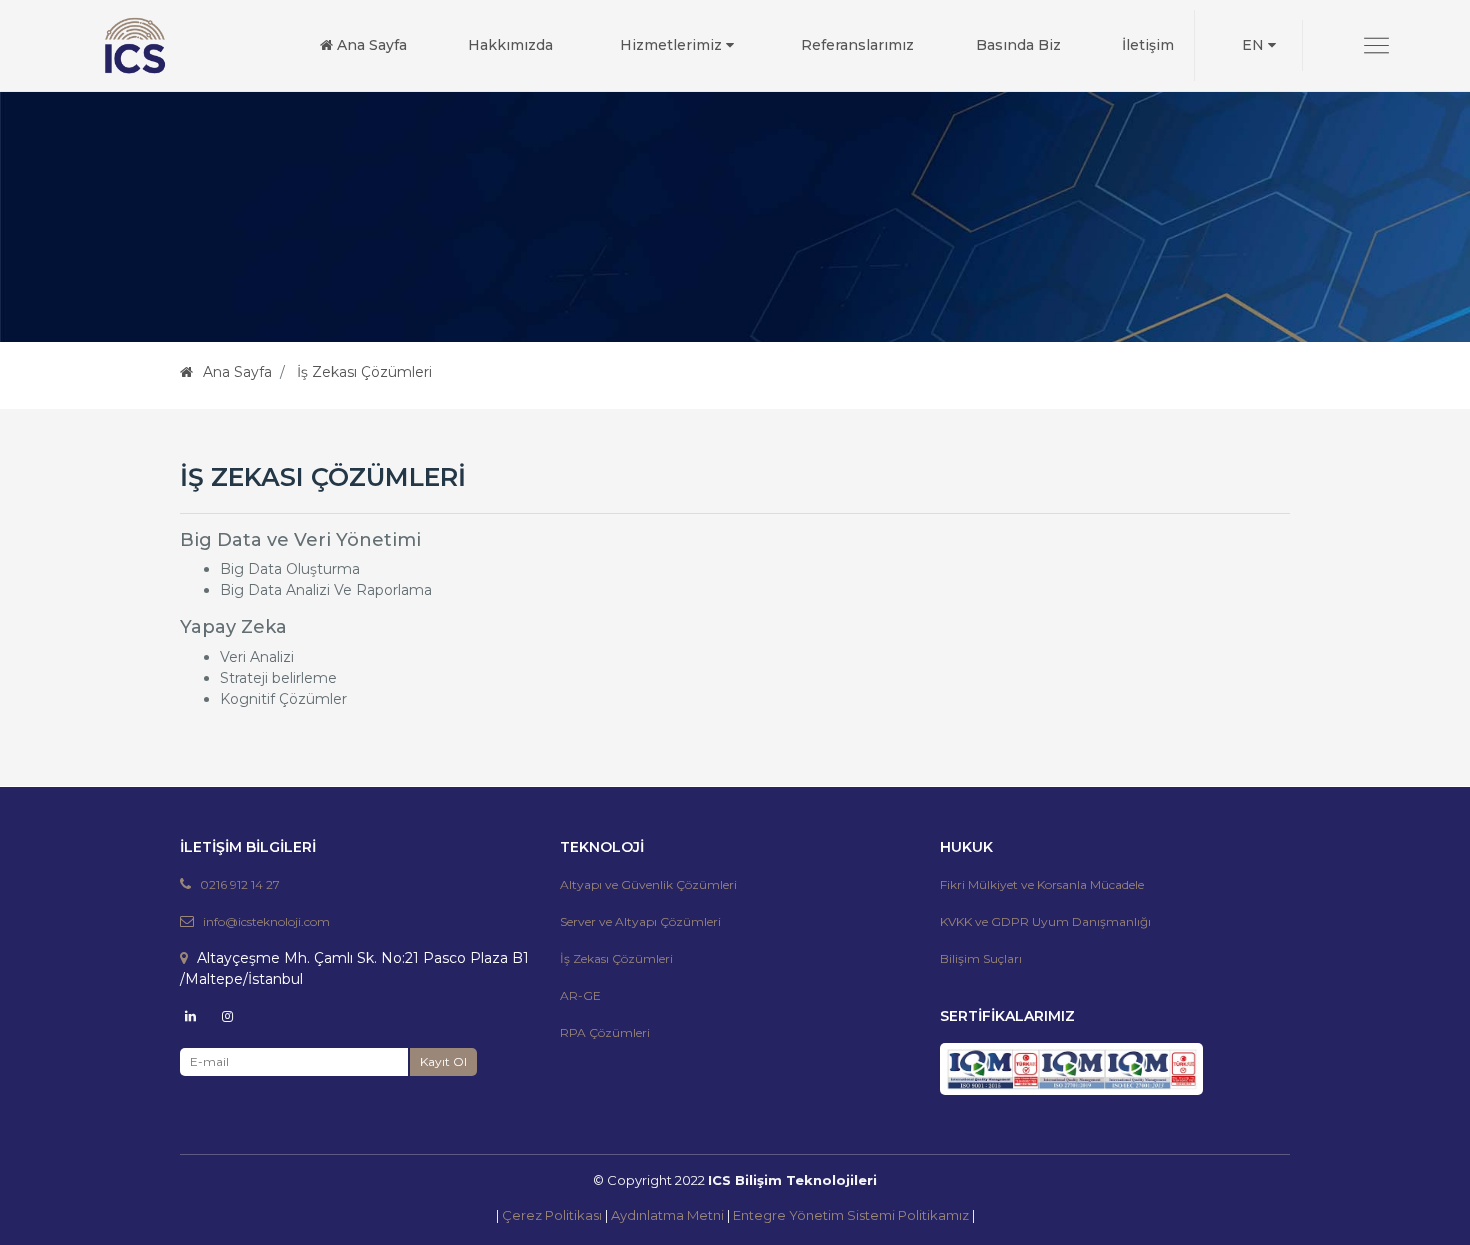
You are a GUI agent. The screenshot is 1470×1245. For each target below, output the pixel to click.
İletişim (1148, 45)
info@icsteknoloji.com (266, 921)
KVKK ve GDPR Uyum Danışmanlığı (1045, 921)
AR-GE (580, 995)
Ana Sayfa (370, 45)
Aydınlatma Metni (667, 1215)
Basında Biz (1018, 45)
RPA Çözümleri (605, 1032)
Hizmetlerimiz (673, 45)
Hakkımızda (510, 45)
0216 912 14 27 (240, 884)
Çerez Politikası (552, 1215)
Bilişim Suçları (981, 958)
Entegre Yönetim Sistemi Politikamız (851, 1215)
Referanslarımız (857, 45)
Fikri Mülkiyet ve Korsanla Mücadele (1042, 884)
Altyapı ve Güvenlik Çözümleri (648, 884)
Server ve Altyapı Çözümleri (640, 921)
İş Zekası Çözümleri (616, 958)
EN (1255, 45)
